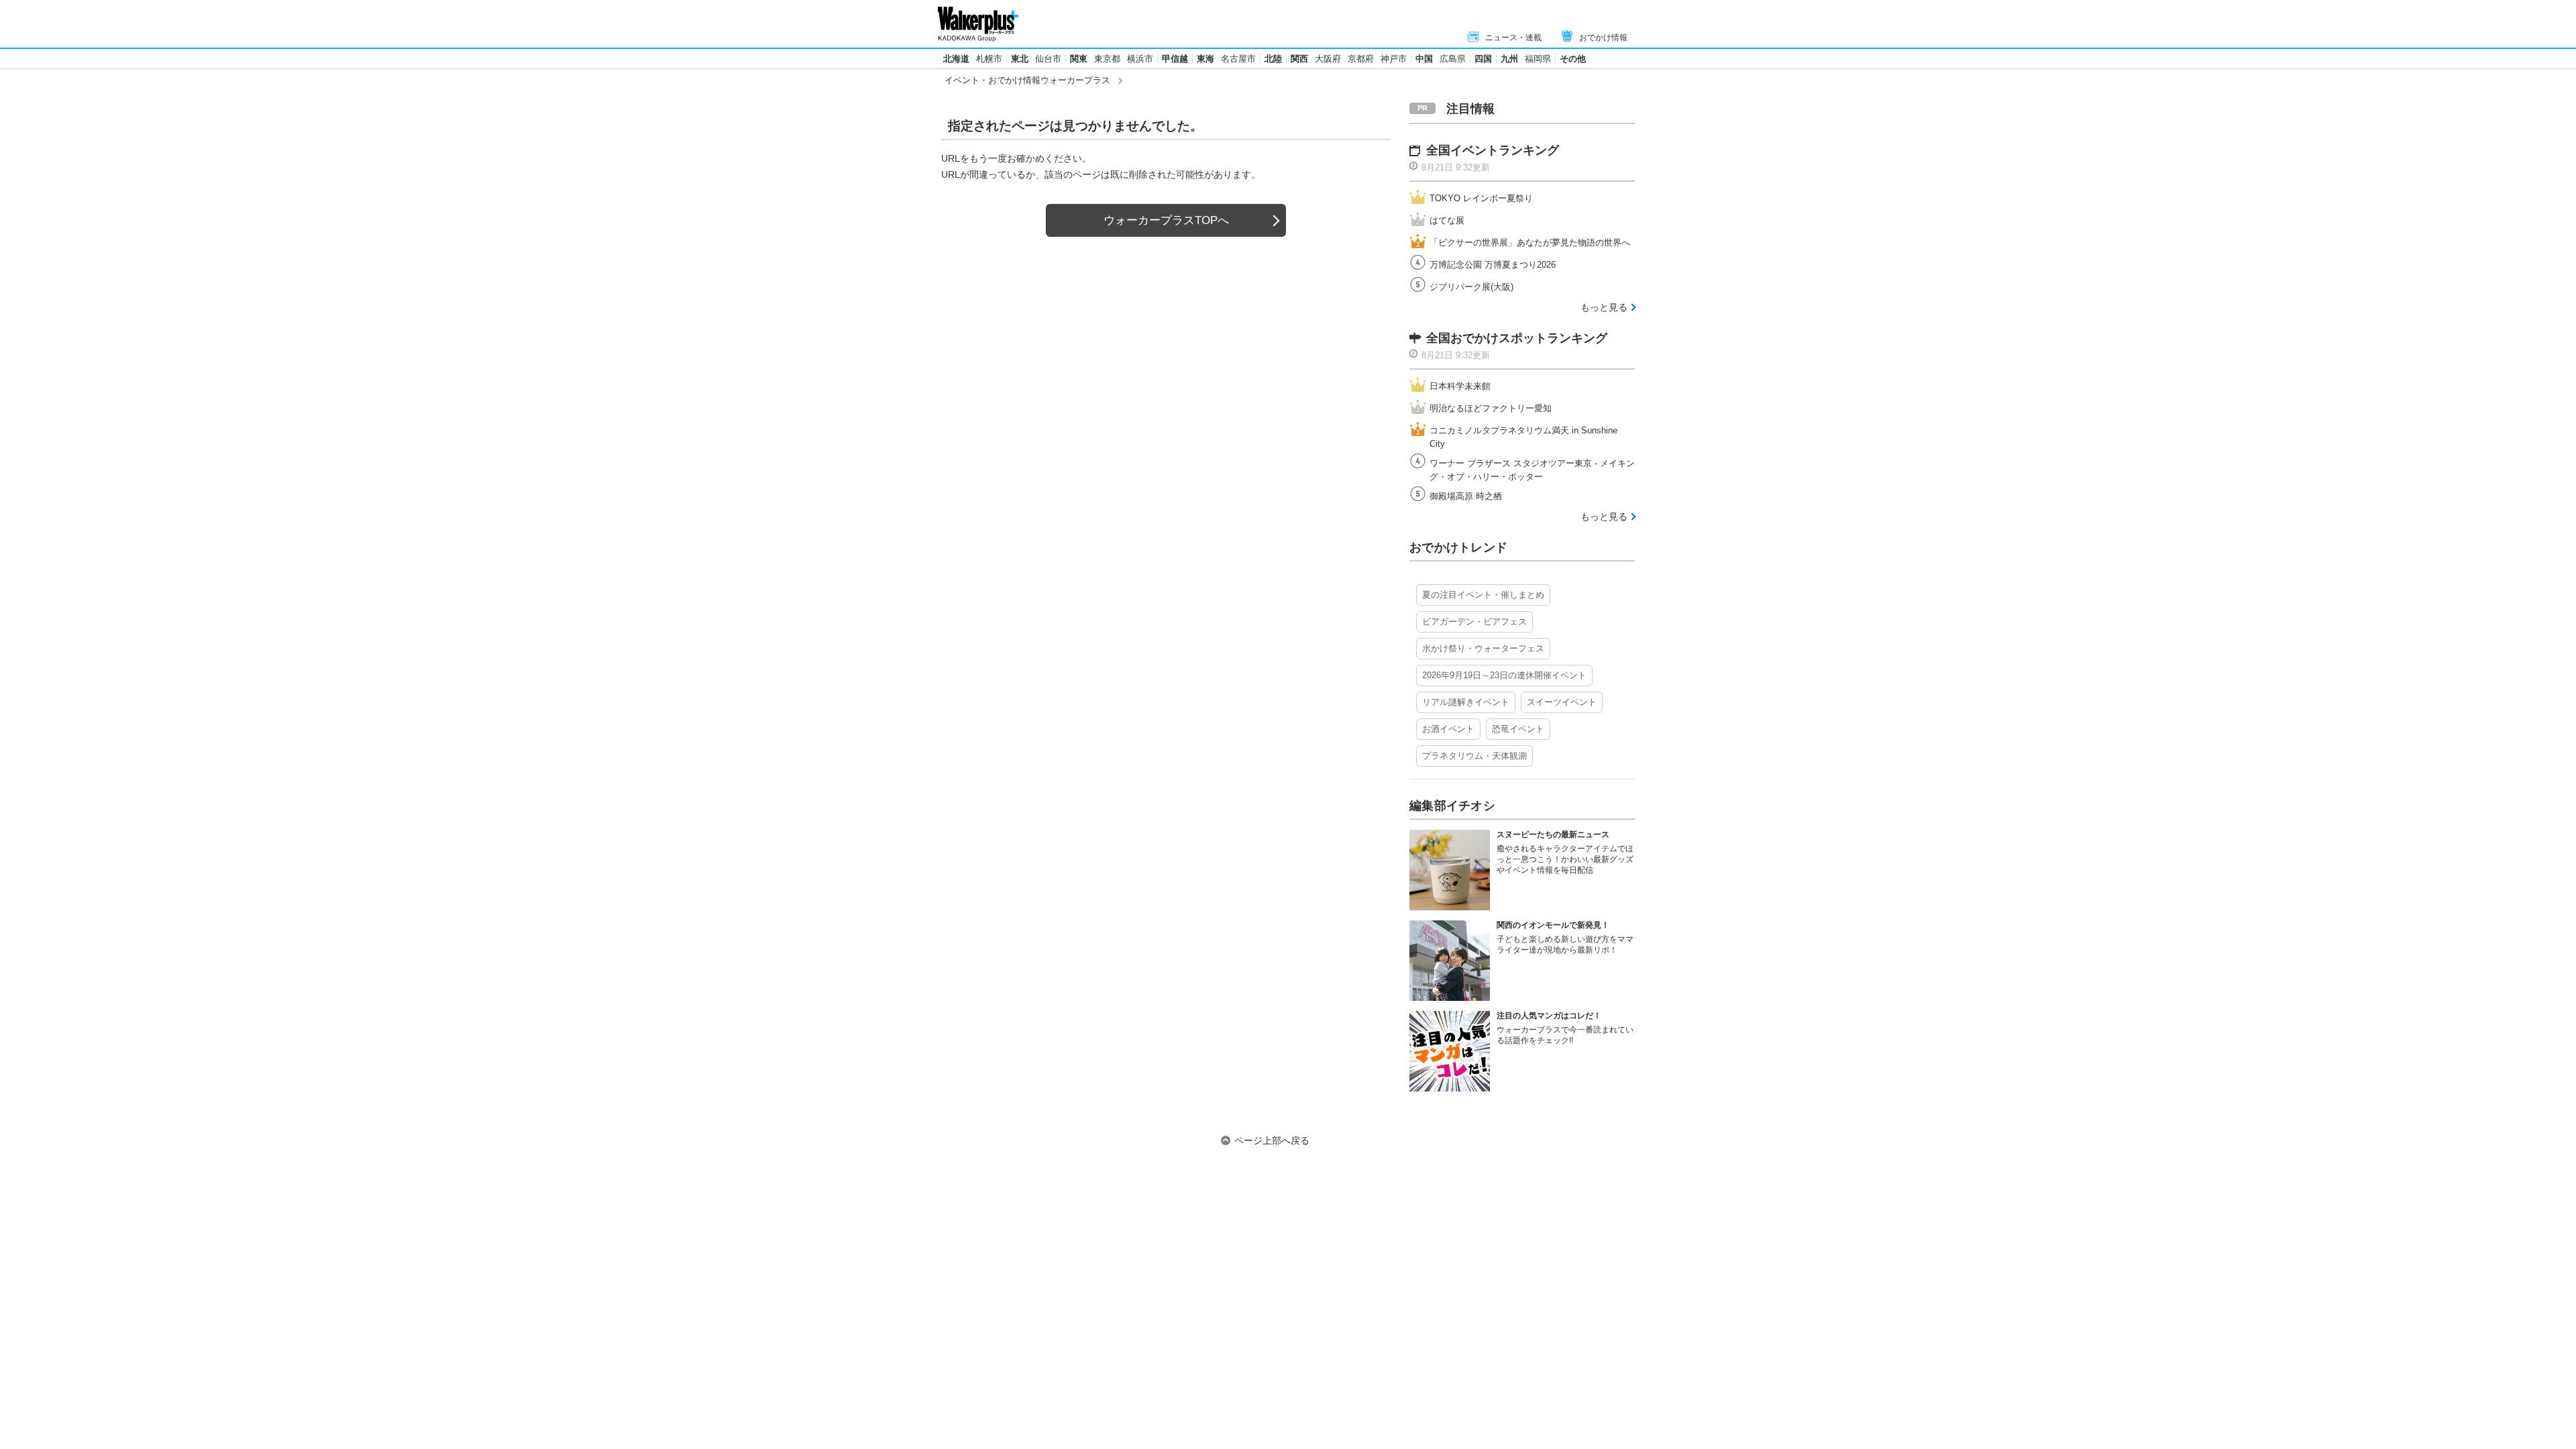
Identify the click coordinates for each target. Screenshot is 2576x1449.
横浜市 (1140, 59)
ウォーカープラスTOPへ (1166, 220)
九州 (1509, 59)
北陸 (1273, 59)
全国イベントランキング (1493, 150)
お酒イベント (1448, 729)
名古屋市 (1238, 59)
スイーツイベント (1562, 702)
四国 (1483, 59)
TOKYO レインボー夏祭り (1481, 198)
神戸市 (1394, 59)
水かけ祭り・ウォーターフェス (1483, 648)
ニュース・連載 (1513, 38)
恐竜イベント (1518, 729)
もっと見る (1604, 307)
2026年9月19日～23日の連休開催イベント (1504, 675)
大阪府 (1328, 59)
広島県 (1453, 59)
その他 (1573, 59)
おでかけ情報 (1603, 38)
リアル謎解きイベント (1466, 702)
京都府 (1361, 59)
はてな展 (1447, 220)
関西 (1299, 59)
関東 (1079, 59)
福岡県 (1538, 59)
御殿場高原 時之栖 (1466, 496)
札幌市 (989, 59)
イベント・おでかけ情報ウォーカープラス (1027, 80)
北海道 (956, 59)
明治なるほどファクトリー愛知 (1491, 408)
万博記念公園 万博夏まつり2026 (1493, 265)
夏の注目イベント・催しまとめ (1483, 595)
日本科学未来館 (1460, 386)
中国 (1424, 59)
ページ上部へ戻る (1272, 1140)
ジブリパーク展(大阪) (1471, 287)
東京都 (1107, 59)
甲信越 (1175, 59)
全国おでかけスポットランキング (1517, 338)
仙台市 (1048, 59)
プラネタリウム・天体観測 (1474, 756)
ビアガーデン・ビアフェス (1474, 622)
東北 (1020, 59)
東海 (1205, 59)
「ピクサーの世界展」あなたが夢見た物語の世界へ (1530, 243)
